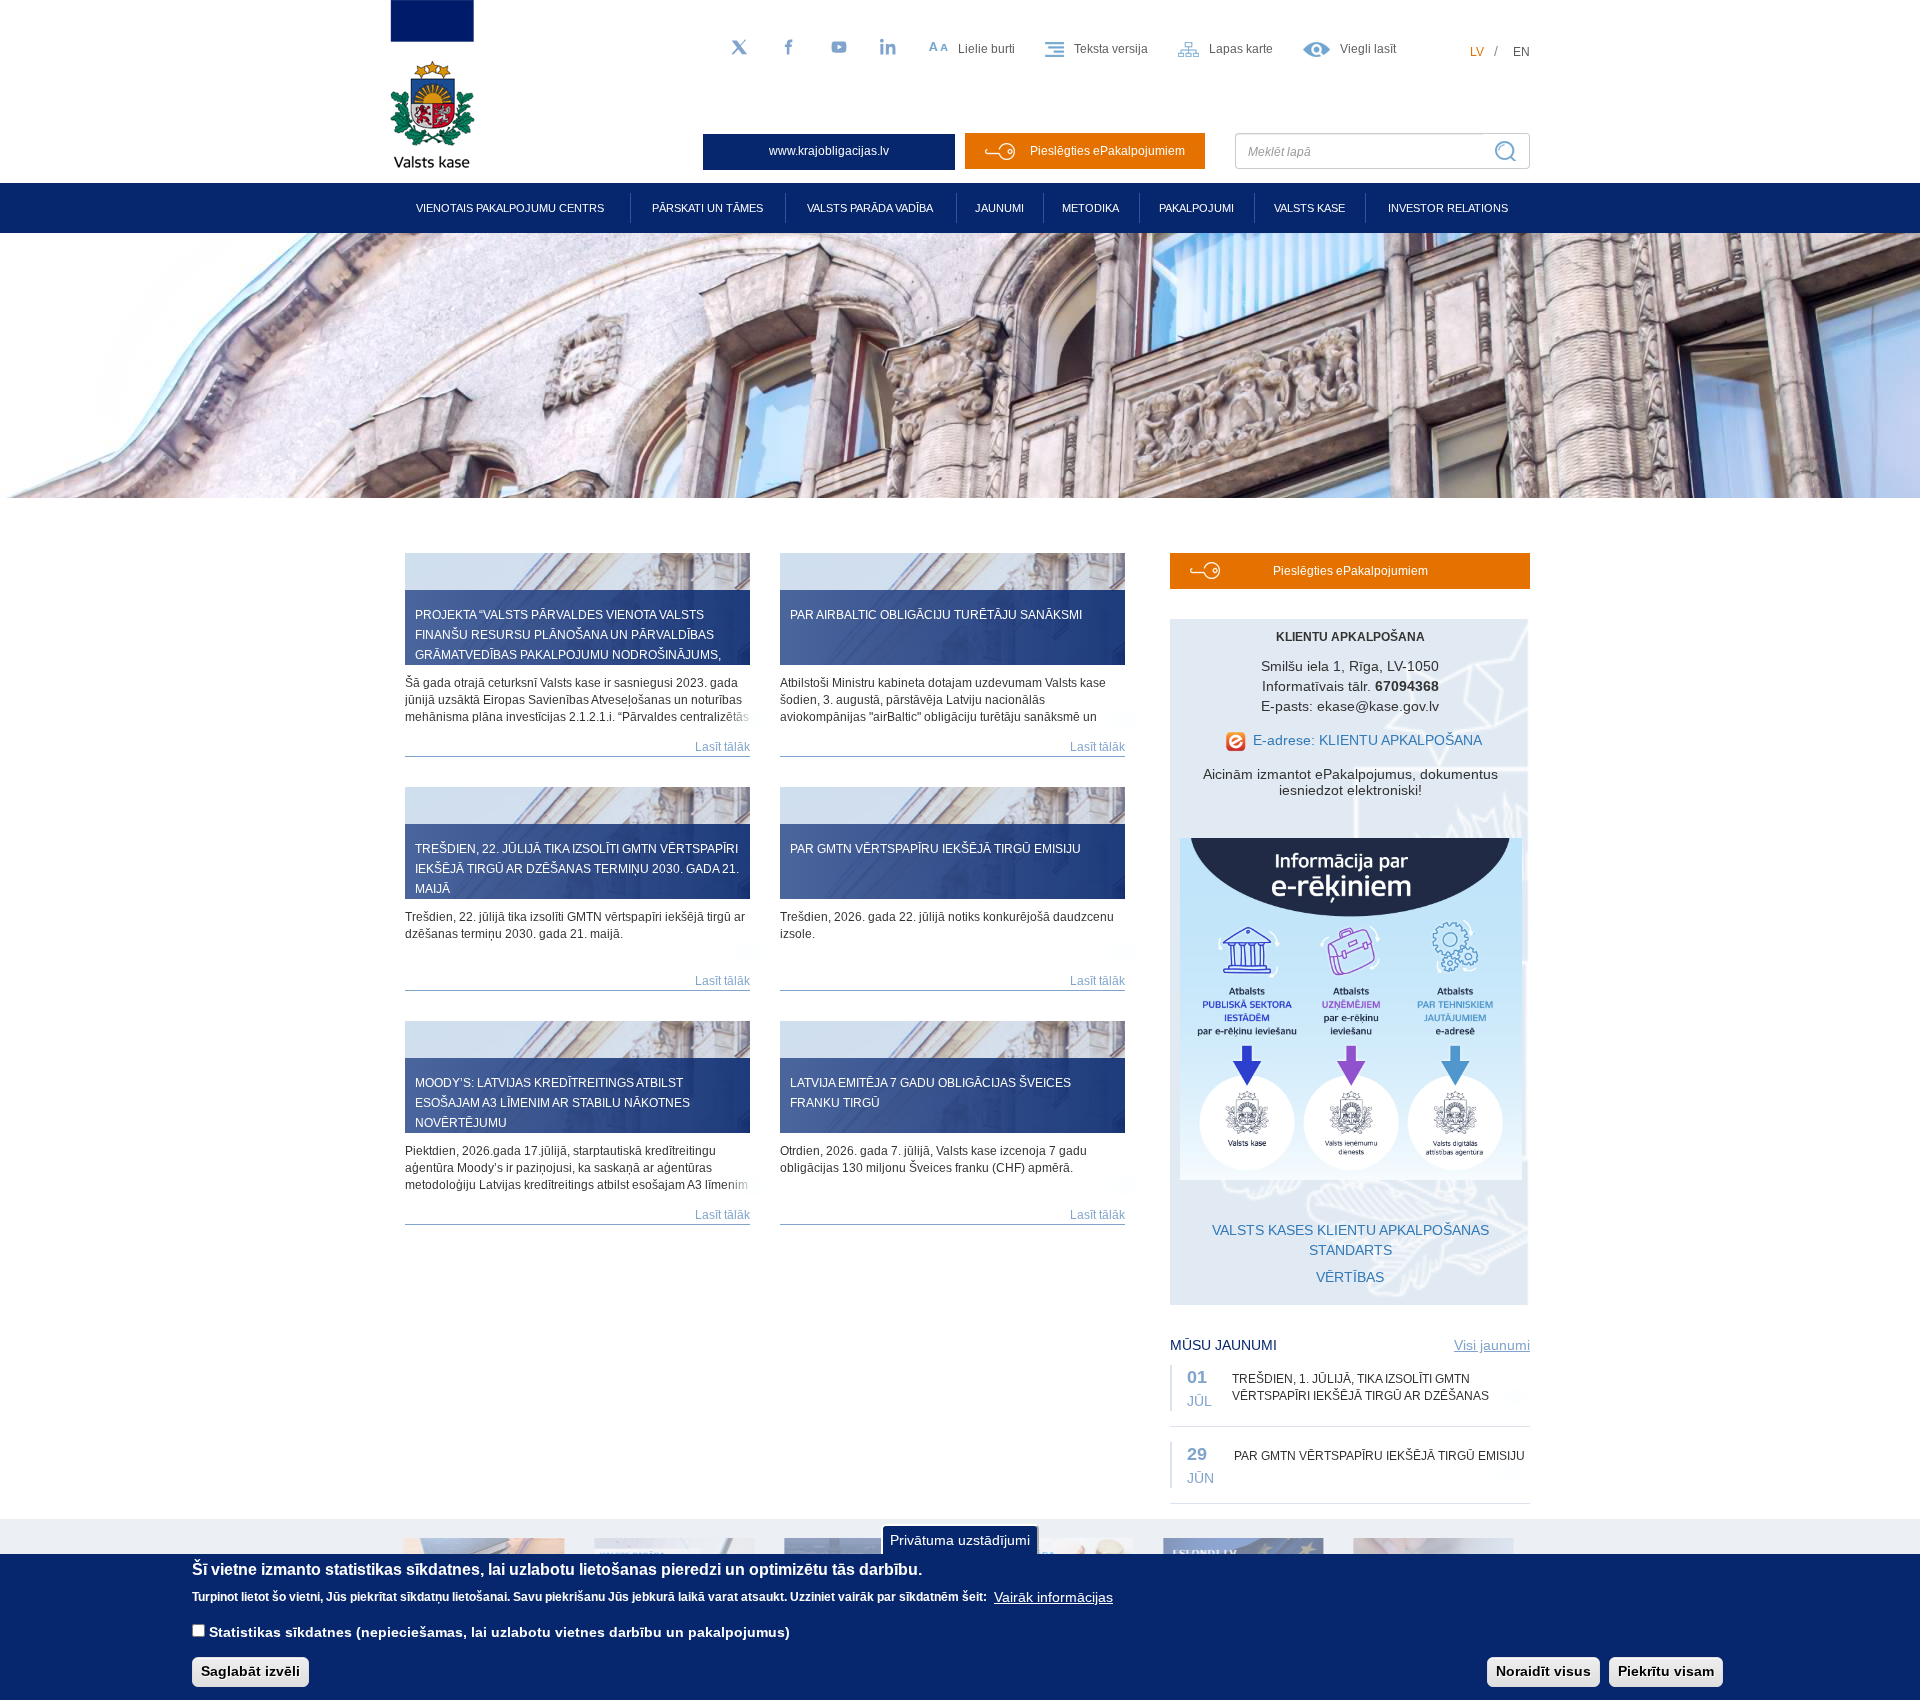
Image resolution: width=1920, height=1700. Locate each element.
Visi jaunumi (1492, 1345)
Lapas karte (1241, 49)
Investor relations (1448, 208)
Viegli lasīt (1368, 49)
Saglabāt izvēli (250, 1671)
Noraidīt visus (1543, 1671)
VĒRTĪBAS (1350, 1277)
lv (1477, 52)
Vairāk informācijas (1053, 1596)
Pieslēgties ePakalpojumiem (1107, 151)
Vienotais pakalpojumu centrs (510, 208)
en (1521, 52)
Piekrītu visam (1666, 1671)
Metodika (1090, 208)
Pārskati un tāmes (707, 208)
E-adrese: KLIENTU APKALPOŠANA (1367, 740)
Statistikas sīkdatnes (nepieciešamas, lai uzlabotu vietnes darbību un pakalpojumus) (499, 1632)
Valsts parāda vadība (870, 208)
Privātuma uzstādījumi (960, 1540)
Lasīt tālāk (722, 747)
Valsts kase (1309, 208)
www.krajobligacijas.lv (829, 151)
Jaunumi (999, 208)
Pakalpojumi (1196, 208)
